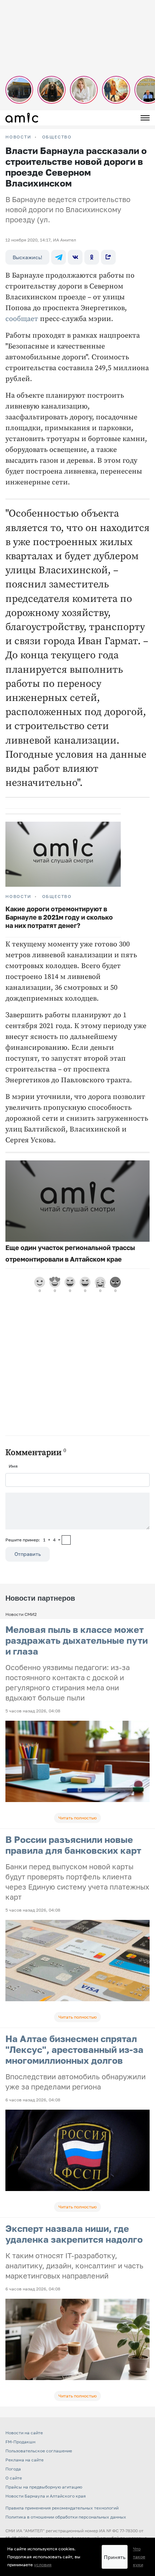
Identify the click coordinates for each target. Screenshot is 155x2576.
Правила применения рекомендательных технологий (62, 2508)
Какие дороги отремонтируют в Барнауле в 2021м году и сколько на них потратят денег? (59, 917)
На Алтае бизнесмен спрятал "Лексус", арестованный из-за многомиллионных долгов (74, 2049)
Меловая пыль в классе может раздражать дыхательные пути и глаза (77, 1640)
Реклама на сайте (25, 2460)
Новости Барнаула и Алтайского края (46, 2496)
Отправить (28, 1554)
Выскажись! (27, 257)
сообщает (22, 319)
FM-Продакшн (20, 2442)
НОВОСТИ (18, 137)
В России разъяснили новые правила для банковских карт (73, 1845)
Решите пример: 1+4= (33, 1540)
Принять (115, 2557)
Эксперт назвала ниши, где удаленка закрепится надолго (74, 2234)
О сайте (14, 2478)
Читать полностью (77, 1818)
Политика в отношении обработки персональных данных (66, 2517)
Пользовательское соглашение (39, 2451)
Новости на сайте (24, 2433)
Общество (57, 137)
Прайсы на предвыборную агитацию (44, 2487)
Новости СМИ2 (21, 1614)
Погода (13, 2469)
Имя (13, 1466)
